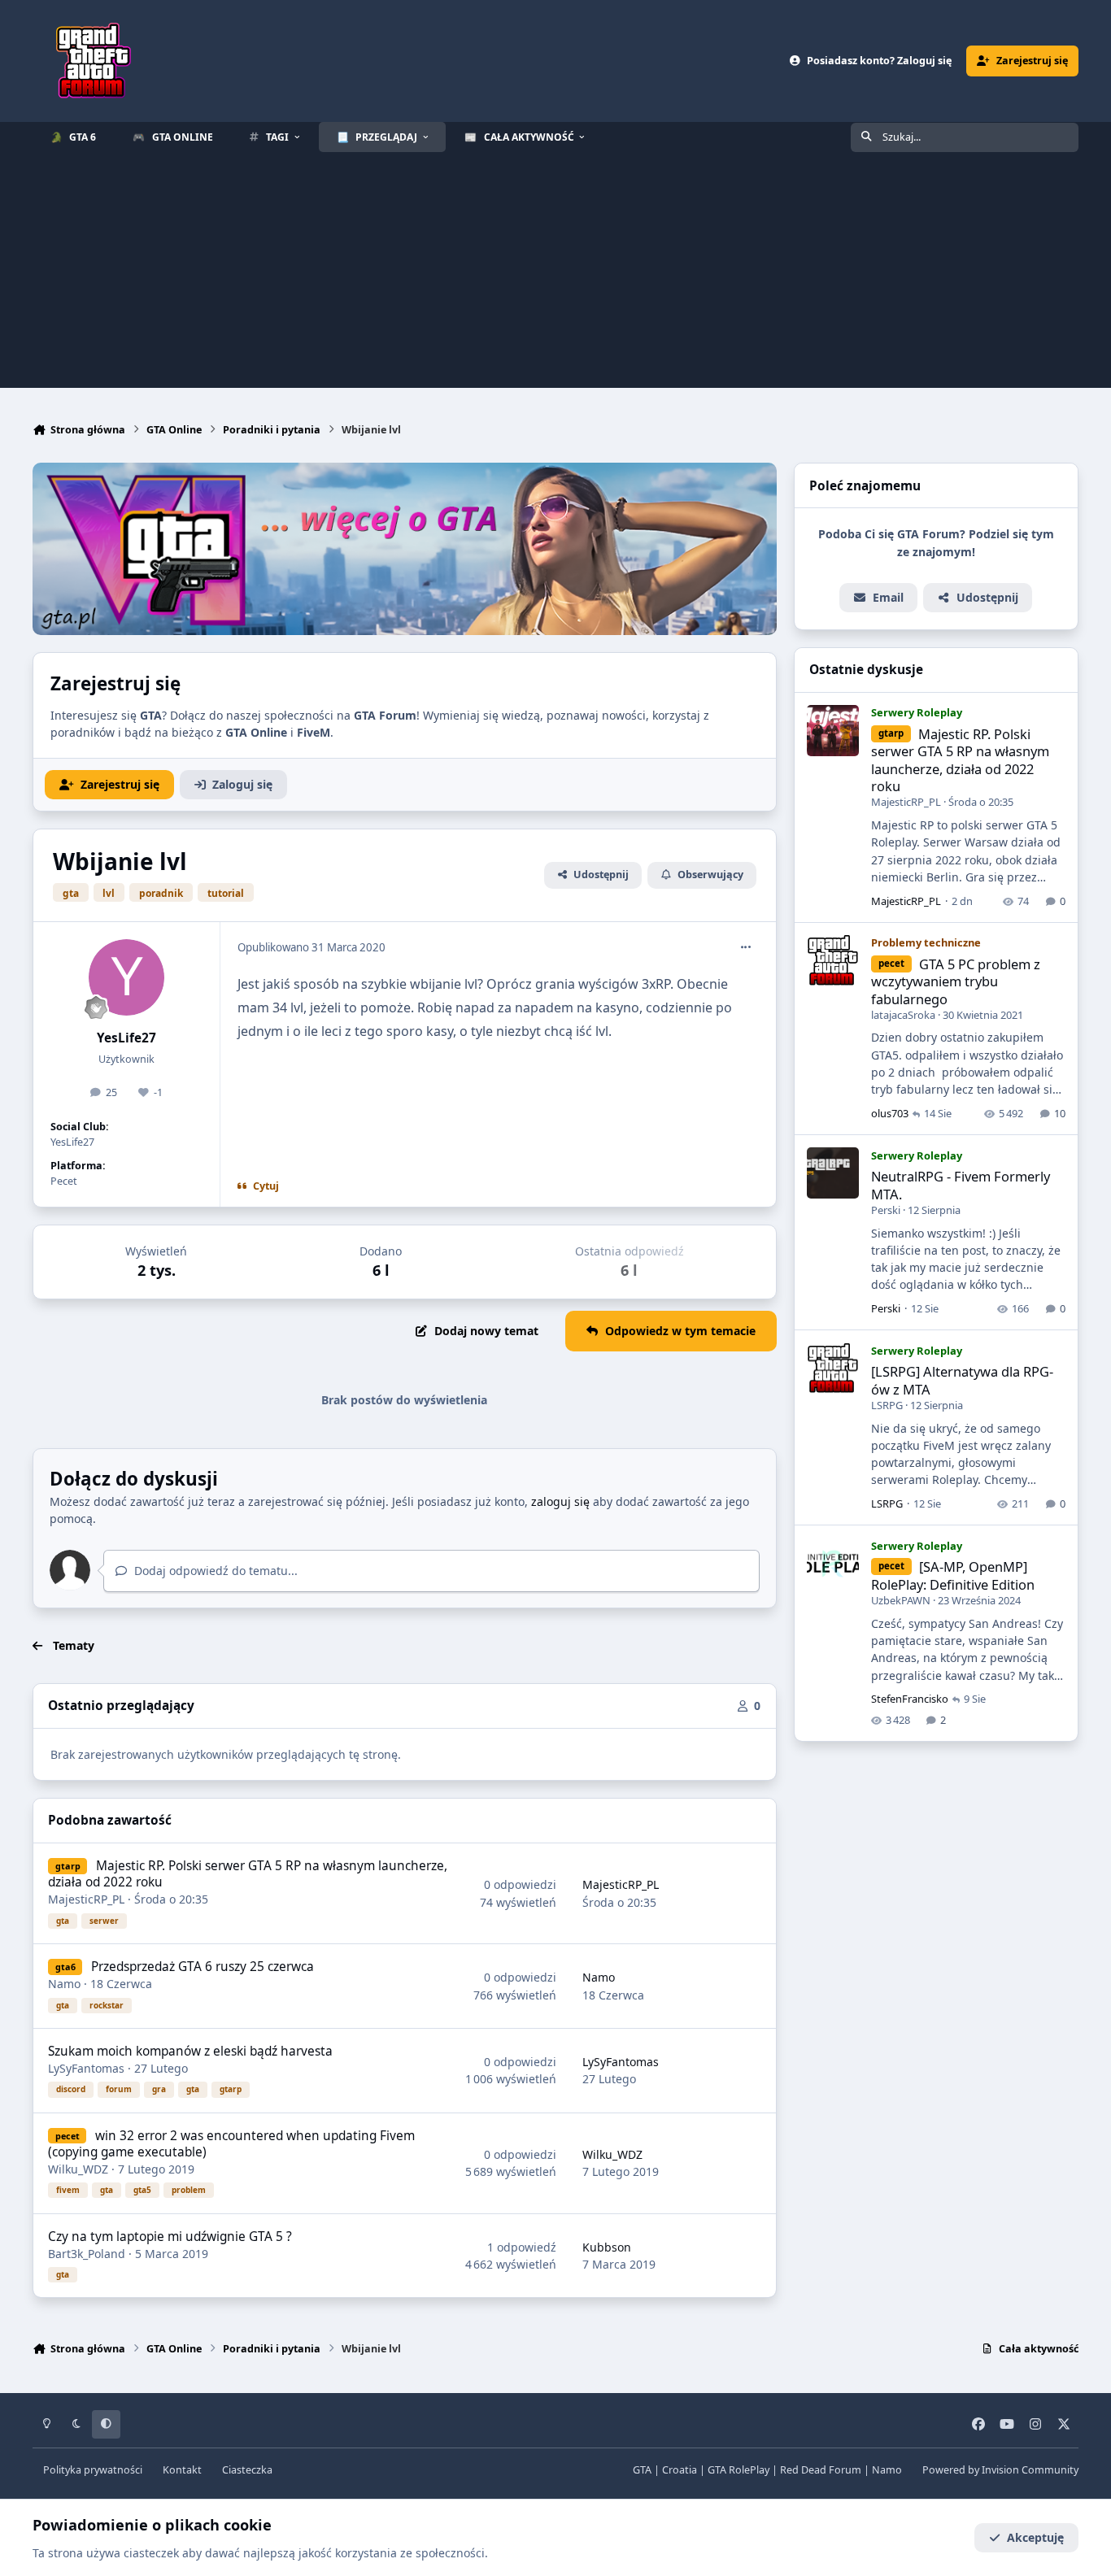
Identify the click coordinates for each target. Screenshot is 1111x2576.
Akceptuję (1035, 2537)
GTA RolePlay (738, 2470)
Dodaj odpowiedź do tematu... (214, 1571)
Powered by (1000, 2470)
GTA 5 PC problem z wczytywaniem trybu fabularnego (956, 981)
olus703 (890, 1113)
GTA (642, 2470)
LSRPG (887, 1404)
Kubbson (607, 2247)
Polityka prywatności (93, 2470)
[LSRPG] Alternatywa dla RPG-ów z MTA (962, 1380)
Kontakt (182, 2470)
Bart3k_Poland (87, 2254)
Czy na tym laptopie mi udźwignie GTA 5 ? (170, 2237)
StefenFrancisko (910, 1699)
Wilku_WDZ (78, 2169)
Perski (886, 1209)
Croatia (680, 2470)
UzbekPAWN (901, 1599)
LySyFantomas (86, 2068)
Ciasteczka (247, 2470)
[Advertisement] (555, 274)
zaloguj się (560, 1501)
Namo (64, 1984)
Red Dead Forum (821, 2470)
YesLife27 (126, 1038)
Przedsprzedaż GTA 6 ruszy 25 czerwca (203, 1967)
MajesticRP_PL (86, 1899)
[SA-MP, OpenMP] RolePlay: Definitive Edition (953, 1575)
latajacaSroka (903, 1014)
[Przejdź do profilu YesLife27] (127, 977)
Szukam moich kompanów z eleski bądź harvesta (190, 2051)
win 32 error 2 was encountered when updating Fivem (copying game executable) (231, 2144)
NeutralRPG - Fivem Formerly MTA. (961, 1185)
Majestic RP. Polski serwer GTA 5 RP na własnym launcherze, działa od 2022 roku (247, 1874)
